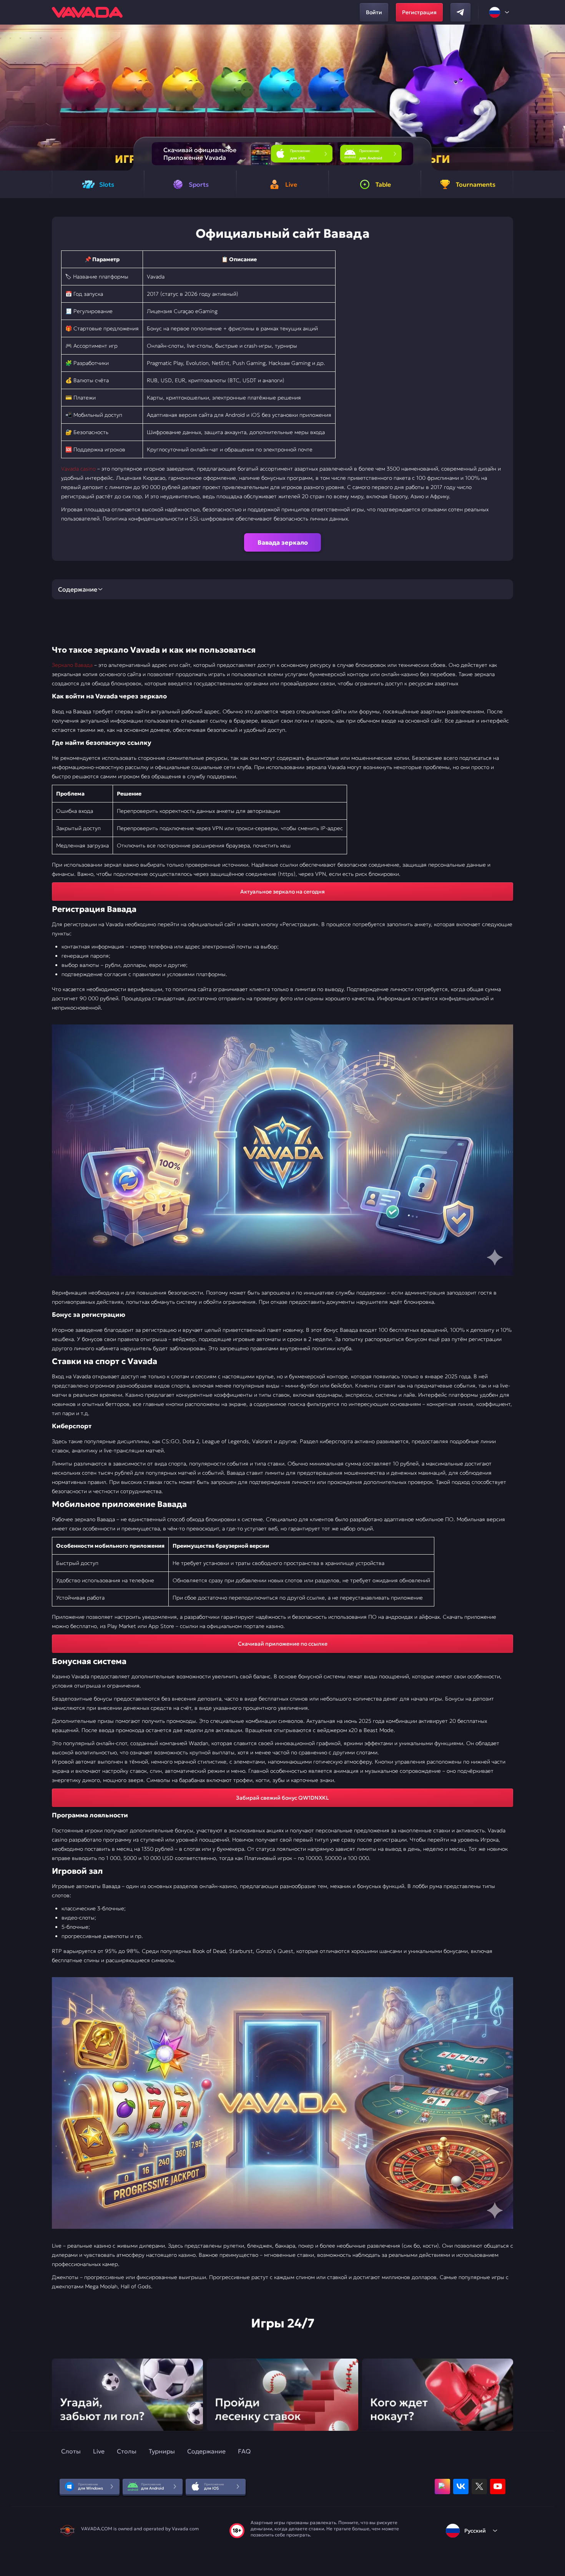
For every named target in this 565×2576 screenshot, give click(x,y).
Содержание (206, 2451)
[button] (556, 98)
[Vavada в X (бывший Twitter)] (479, 2486)
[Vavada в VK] (461, 2486)
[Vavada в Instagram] (442, 2486)
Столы (127, 2451)
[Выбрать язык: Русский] (500, 12)
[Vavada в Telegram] (460, 12)
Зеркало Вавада (72, 665)
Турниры (162, 2451)
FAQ (244, 2451)
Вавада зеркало (283, 542)
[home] (87, 12)
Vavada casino (78, 469)
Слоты (71, 2451)
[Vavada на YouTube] (498, 2486)
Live (99, 2451)
